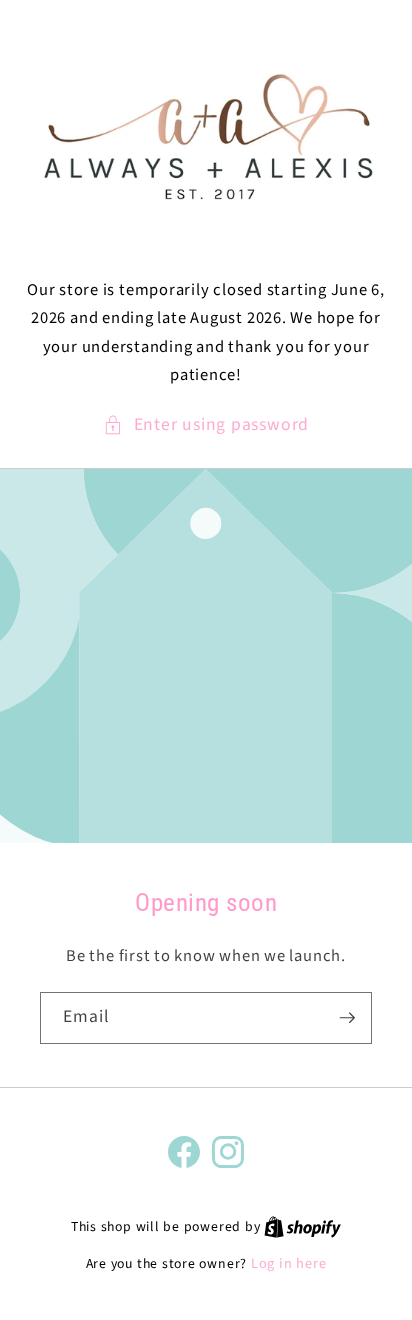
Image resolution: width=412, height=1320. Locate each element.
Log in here (288, 1264)
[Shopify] (302, 1226)
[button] (206, 425)
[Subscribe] (347, 1018)
